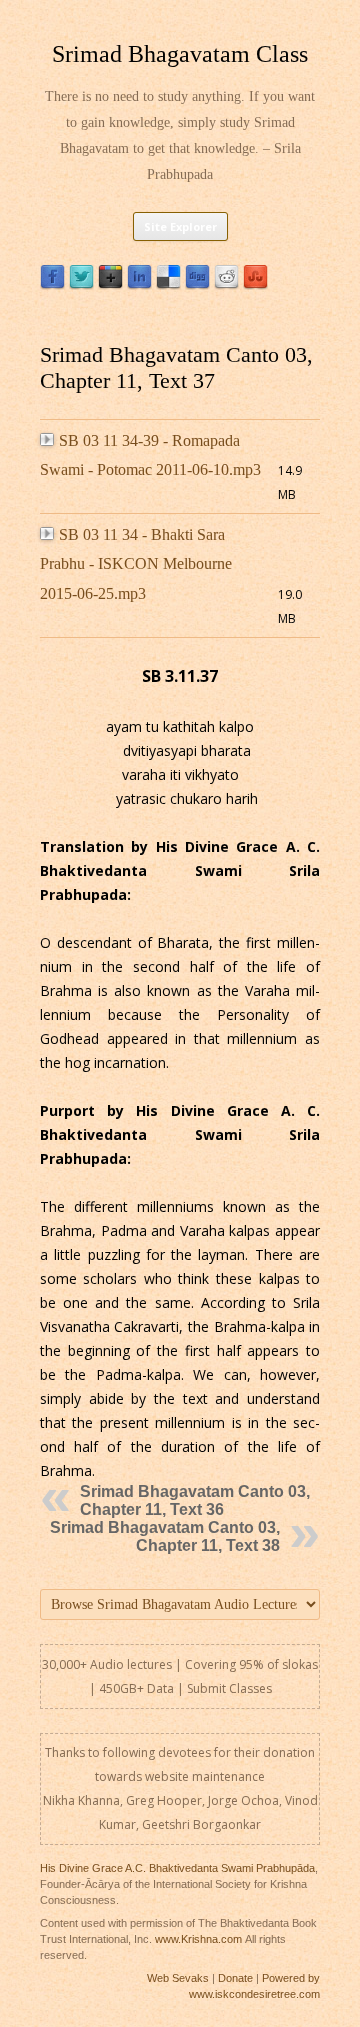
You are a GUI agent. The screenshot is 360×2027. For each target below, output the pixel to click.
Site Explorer (180, 226)
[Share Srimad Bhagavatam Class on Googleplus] (110, 284)
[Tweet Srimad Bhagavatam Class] (81, 284)
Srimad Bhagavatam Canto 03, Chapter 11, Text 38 (165, 1536)
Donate (235, 1978)
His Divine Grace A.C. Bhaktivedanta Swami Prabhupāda (177, 1868)
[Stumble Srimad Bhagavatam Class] (255, 284)
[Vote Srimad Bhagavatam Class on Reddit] (226, 284)
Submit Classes (229, 1688)
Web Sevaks (178, 1978)
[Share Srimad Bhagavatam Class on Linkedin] (139, 284)
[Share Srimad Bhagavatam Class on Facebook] (52, 284)
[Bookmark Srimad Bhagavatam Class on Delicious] (168, 284)
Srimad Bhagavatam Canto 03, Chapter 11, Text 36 (195, 1500)
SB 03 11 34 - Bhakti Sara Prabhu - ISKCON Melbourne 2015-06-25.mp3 (136, 564)
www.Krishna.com (198, 1939)
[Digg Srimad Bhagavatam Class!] (197, 284)
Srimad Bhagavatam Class (180, 54)
